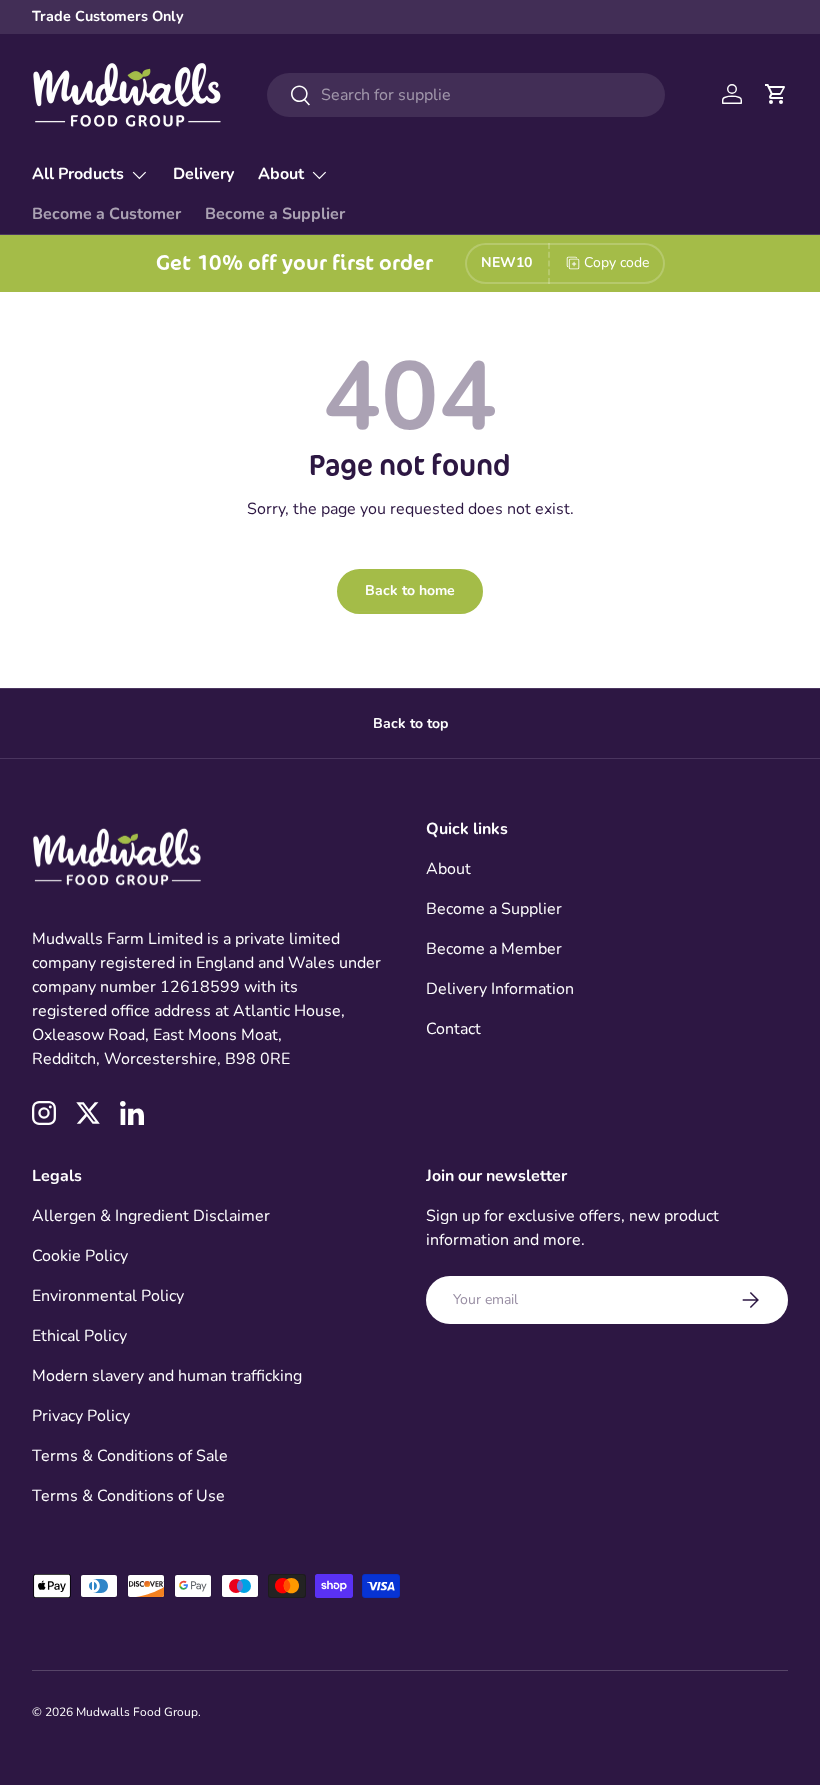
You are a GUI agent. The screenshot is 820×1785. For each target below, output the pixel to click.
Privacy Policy (81, 1416)
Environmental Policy (108, 1296)
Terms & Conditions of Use (128, 1496)
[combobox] (466, 95)
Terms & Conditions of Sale (130, 1456)
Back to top (410, 723)
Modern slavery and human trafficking (167, 1376)
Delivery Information (500, 989)
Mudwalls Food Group (137, 1712)
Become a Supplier (275, 214)
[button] (776, 94)
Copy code (616, 262)
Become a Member (494, 949)
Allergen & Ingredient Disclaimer (151, 1216)
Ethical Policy (79, 1336)
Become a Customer (106, 214)
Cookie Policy (80, 1256)
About (448, 869)
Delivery (203, 174)
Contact (453, 1029)
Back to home (410, 590)
